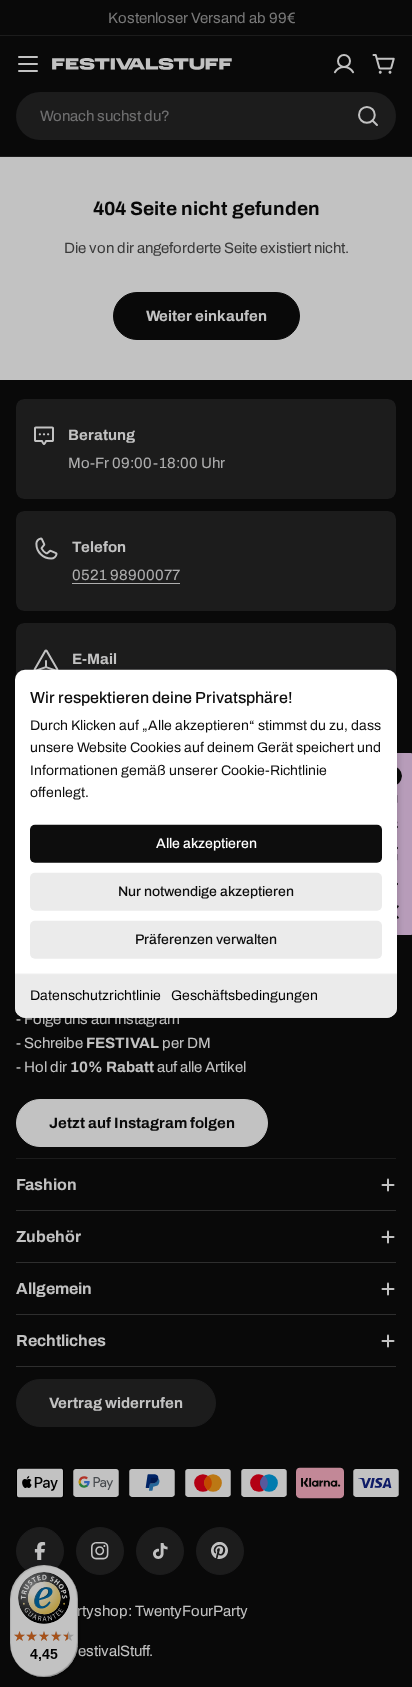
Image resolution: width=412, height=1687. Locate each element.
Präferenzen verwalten (206, 938)
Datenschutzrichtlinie (95, 994)
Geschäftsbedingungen (244, 994)
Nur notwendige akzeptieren (206, 890)
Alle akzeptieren (206, 842)
